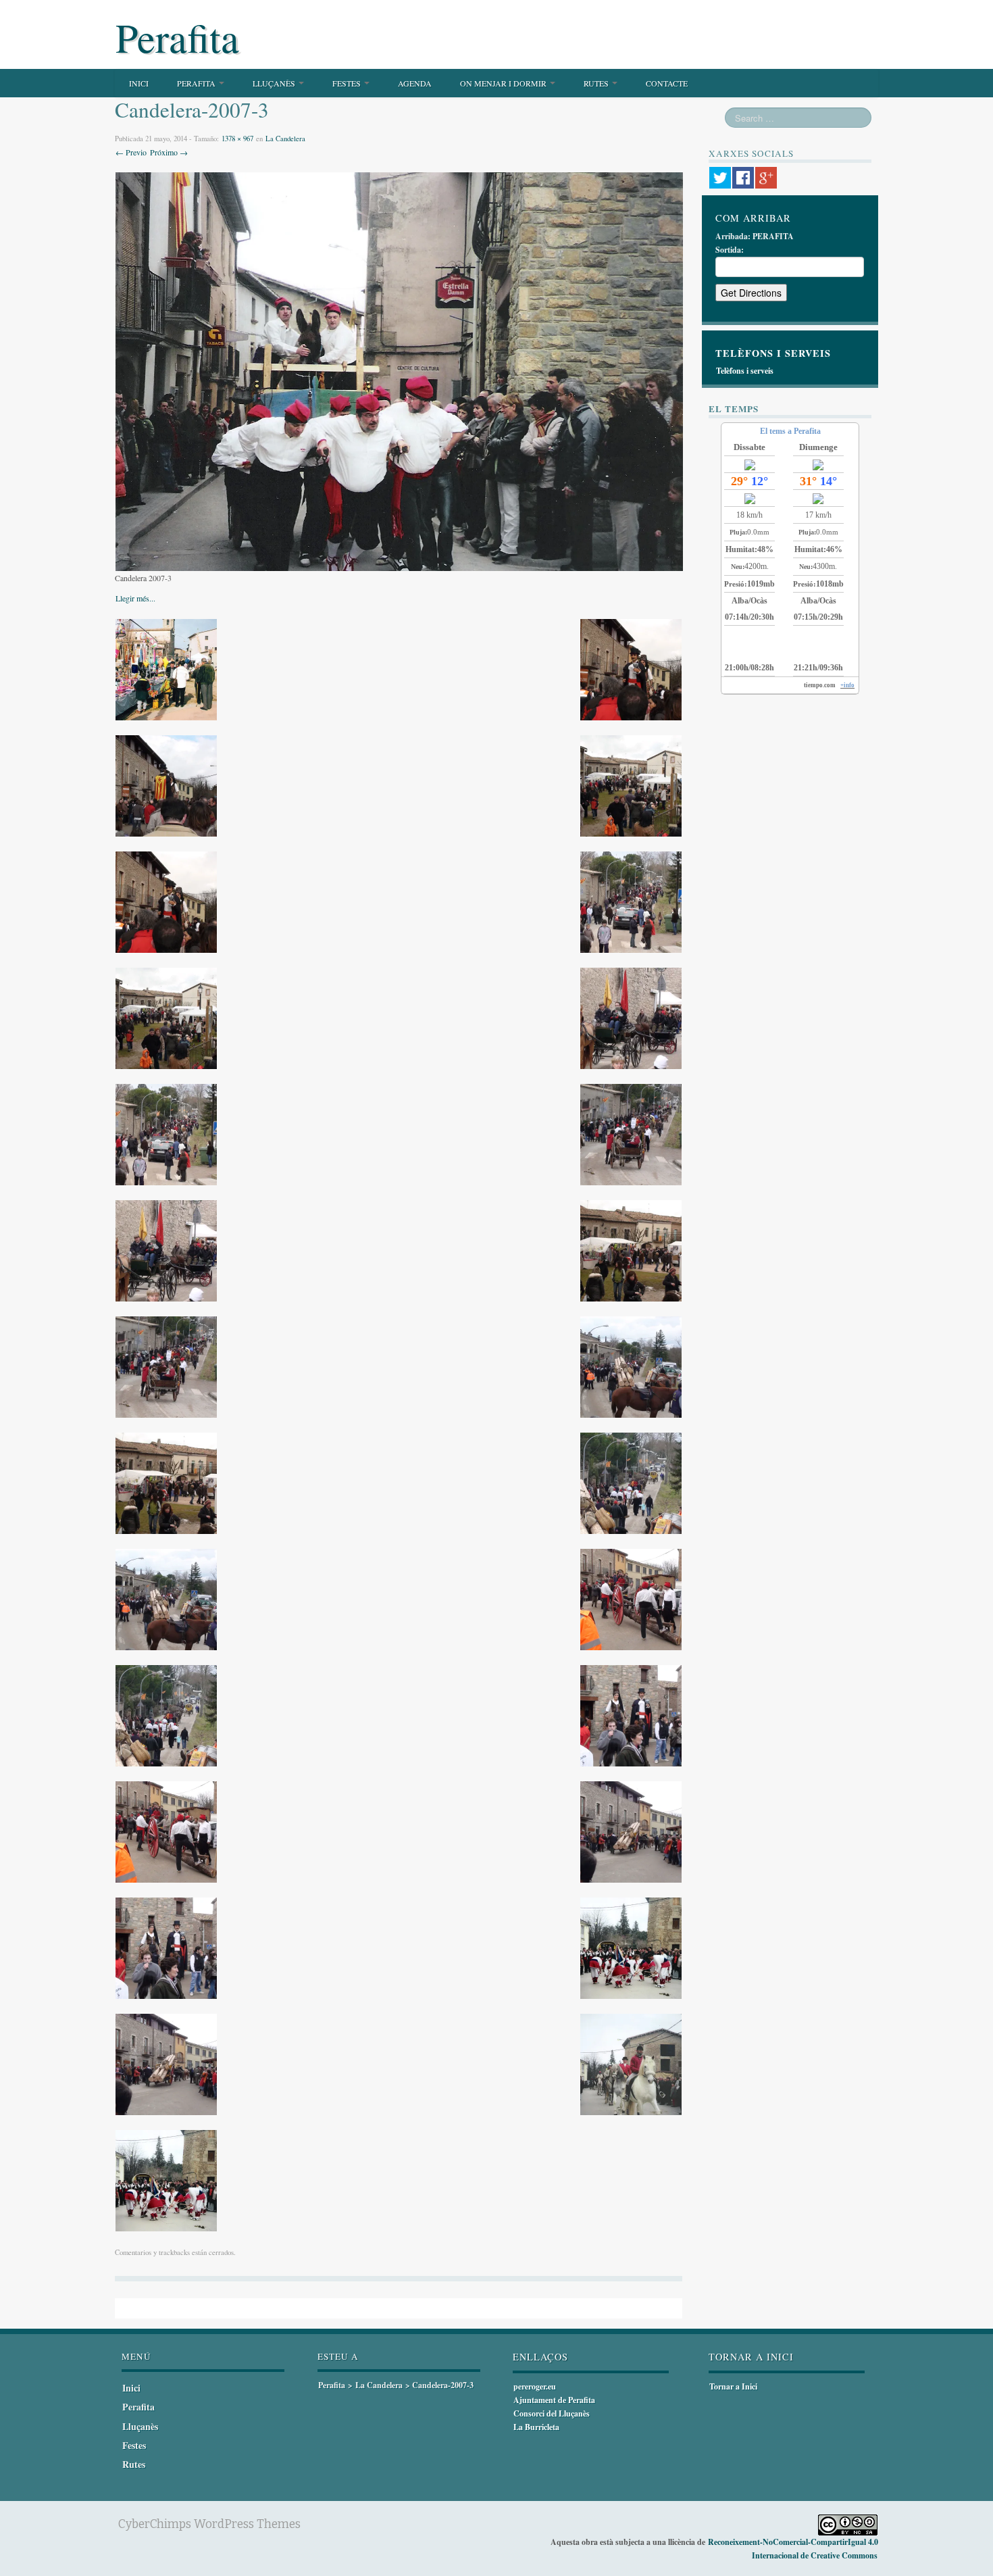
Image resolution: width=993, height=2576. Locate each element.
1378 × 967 (237, 139)
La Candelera (285, 139)
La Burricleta (536, 2427)
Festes (348, 83)
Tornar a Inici (733, 2386)
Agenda (415, 83)
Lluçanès (275, 83)
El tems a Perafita (790, 431)
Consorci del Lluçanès (552, 2413)
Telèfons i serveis (745, 371)
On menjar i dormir (504, 83)
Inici (139, 83)
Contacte (667, 83)
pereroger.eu (535, 2386)
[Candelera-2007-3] (399, 370)
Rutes (597, 83)
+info (847, 685)
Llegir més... (135, 598)
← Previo (131, 152)
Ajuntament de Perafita (554, 2400)
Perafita (177, 37)
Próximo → (169, 152)
